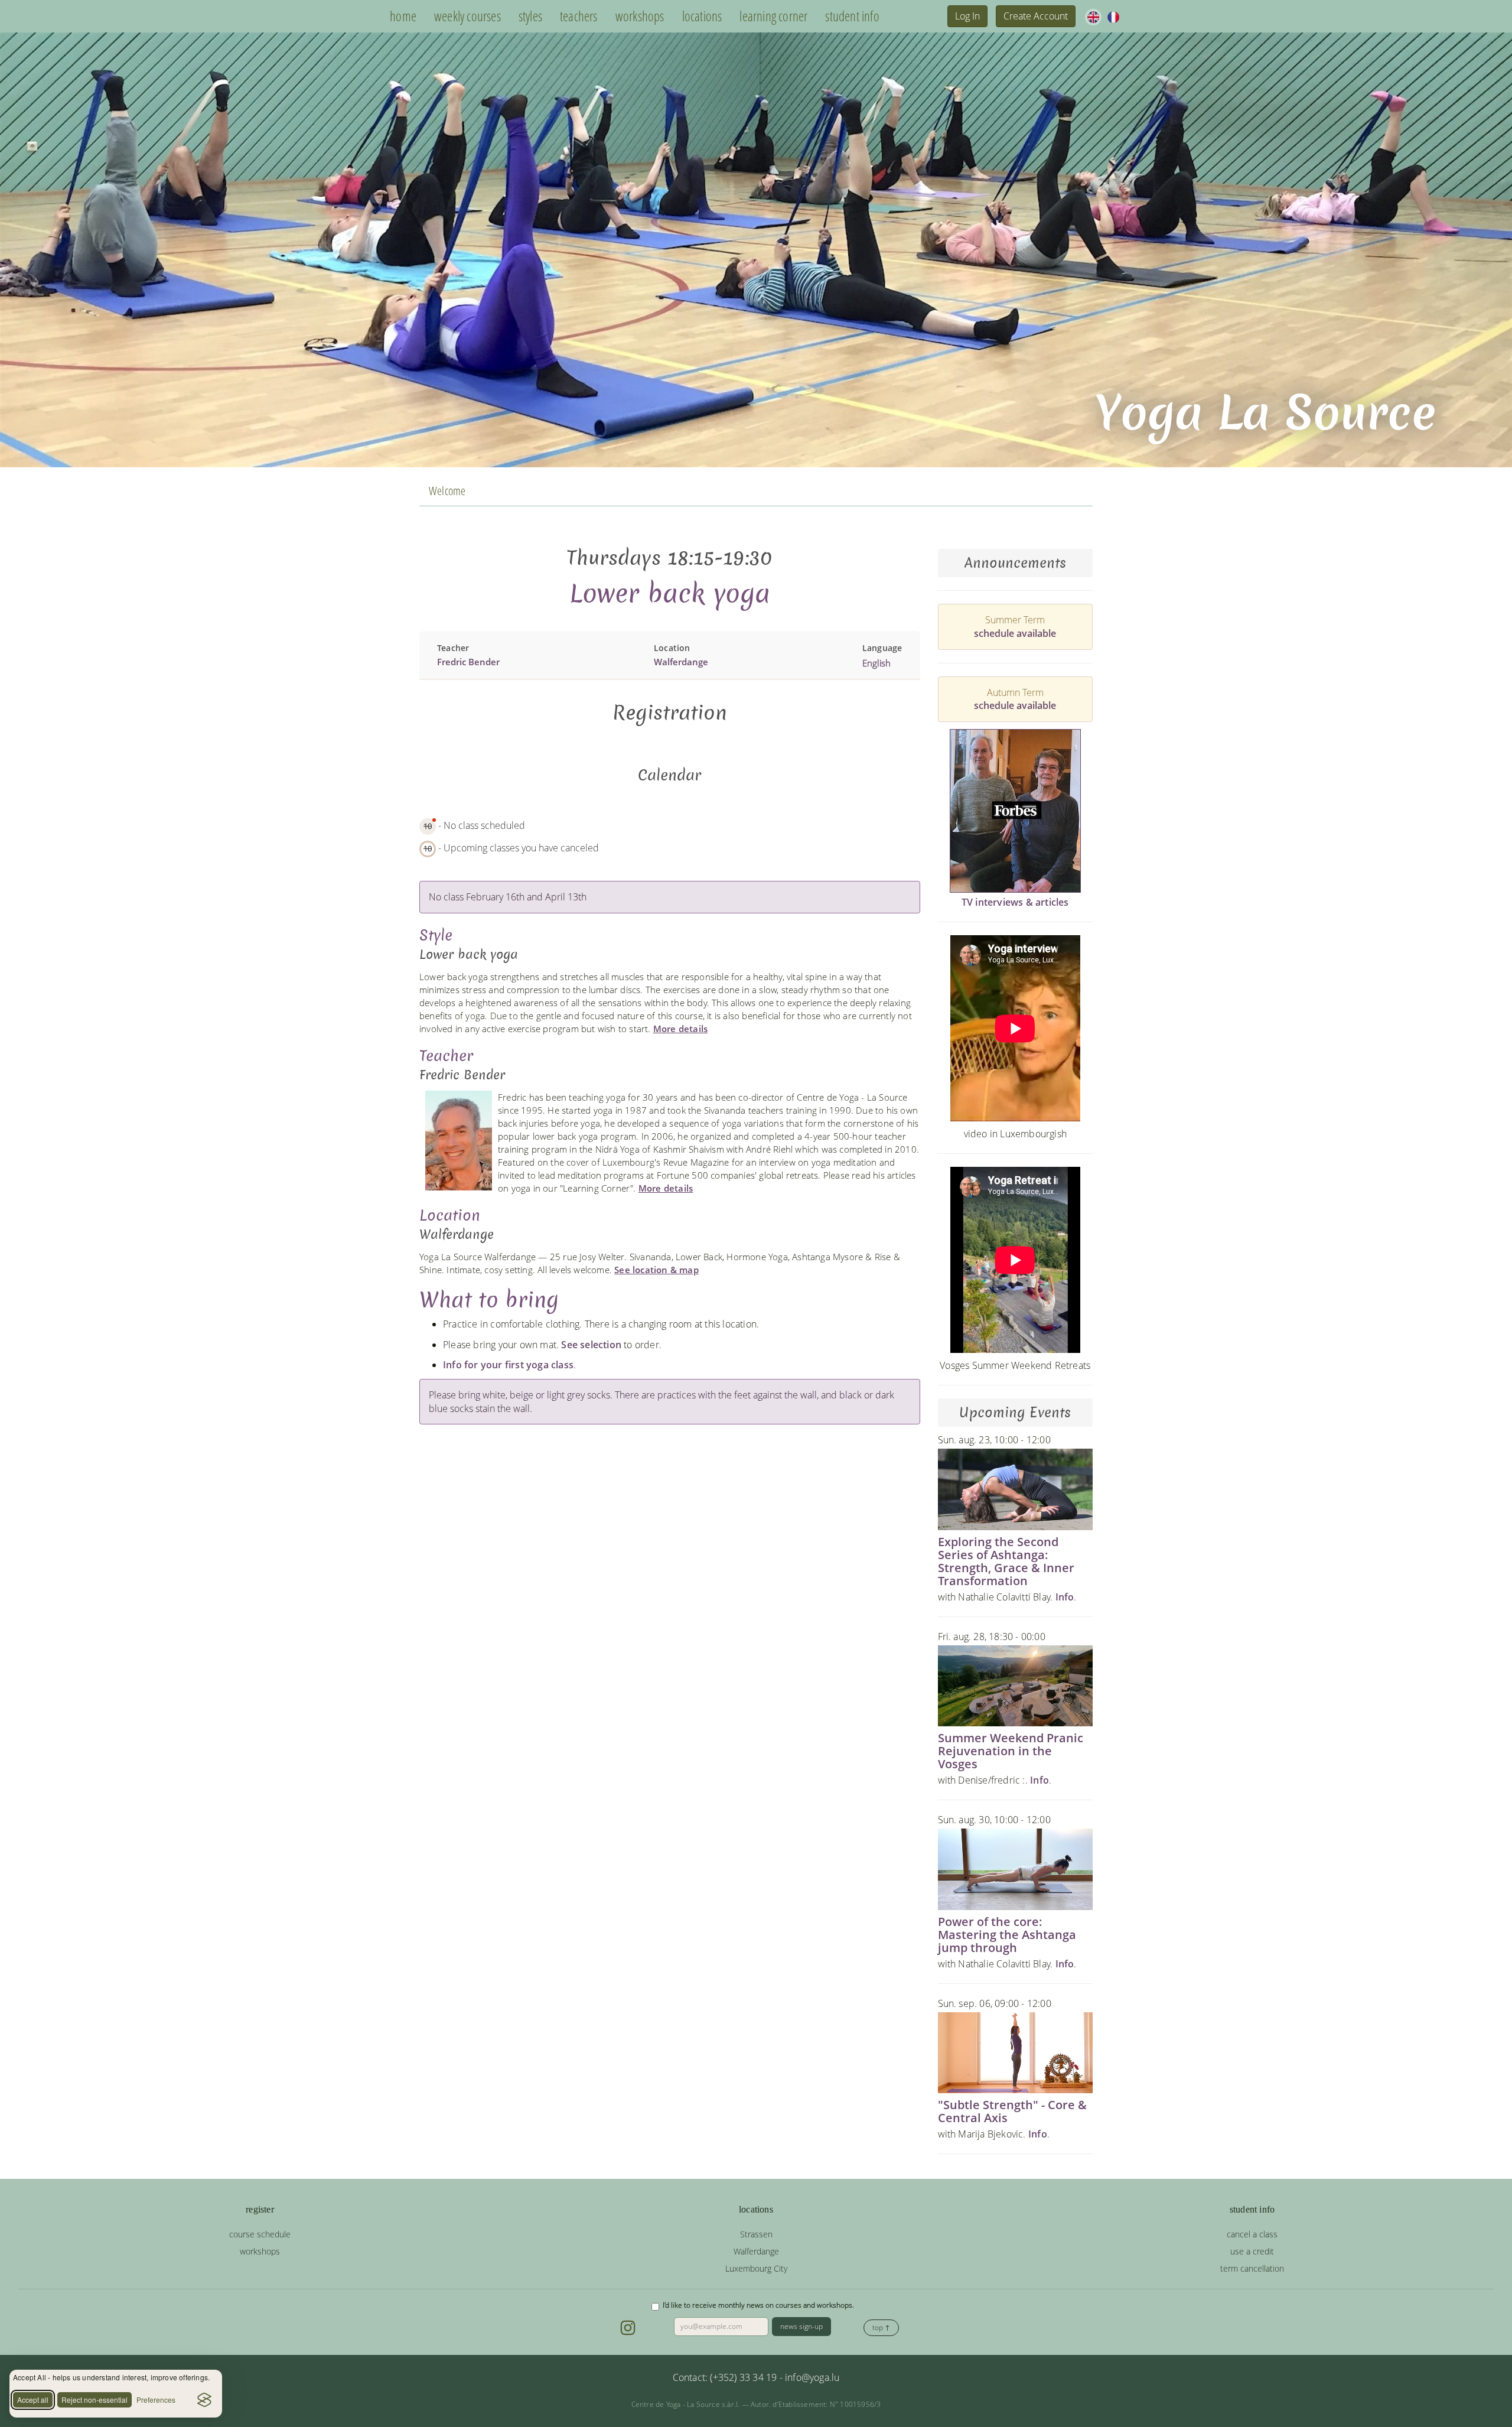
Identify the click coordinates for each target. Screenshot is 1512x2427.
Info (1065, 1597)
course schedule (260, 2234)
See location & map (656, 1270)
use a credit (1252, 2251)
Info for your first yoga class (508, 1365)
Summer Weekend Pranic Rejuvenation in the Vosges (1011, 1751)
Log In (967, 16)
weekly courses (467, 16)
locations (702, 16)
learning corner (773, 16)
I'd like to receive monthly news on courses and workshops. (758, 2305)
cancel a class (1252, 2234)
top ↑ (881, 2327)
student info (852, 16)
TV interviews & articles (1015, 902)
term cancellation (1252, 2268)
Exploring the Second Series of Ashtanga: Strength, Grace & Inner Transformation (1006, 1561)
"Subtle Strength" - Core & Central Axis (1012, 2111)
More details (680, 1029)
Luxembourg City (756, 2268)
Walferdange (681, 662)
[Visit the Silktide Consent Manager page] (204, 2400)
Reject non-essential (94, 2400)
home (403, 16)
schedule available (1015, 633)
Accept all (33, 2400)
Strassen (756, 2234)
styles (530, 16)
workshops (640, 16)
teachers (579, 16)
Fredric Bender (468, 662)
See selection (591, 1345)
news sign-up (801, 2326)
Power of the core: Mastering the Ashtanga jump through (1007, 1935)
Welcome (447, 491)
